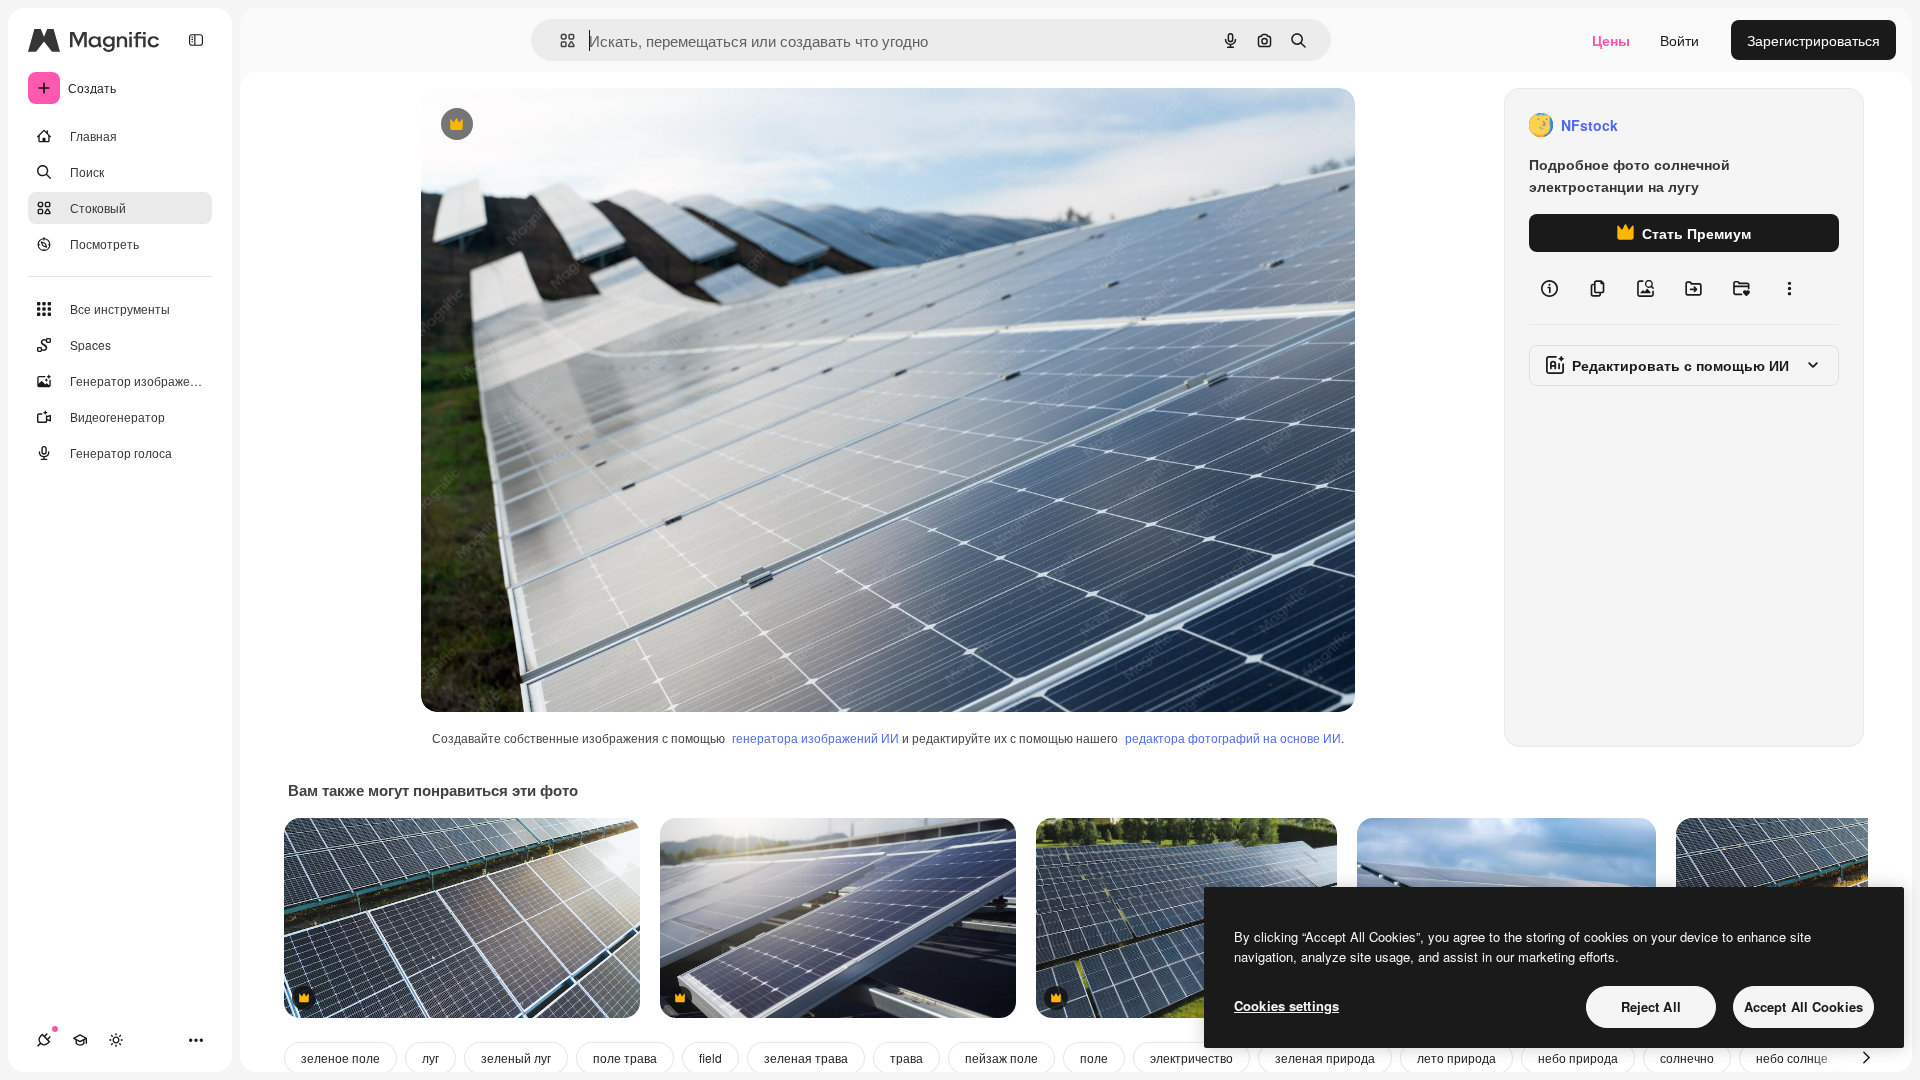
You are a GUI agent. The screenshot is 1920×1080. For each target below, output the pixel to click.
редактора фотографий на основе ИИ (1233, 737)
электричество (1191, 1057)
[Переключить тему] (116, 1040)
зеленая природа (1325, 1057)
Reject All (1651, 1006)
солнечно (1687, 1057)
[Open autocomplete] (559, 40)
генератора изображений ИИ (815, 737)
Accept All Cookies (1803, 1006)
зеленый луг (516, 1057)
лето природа (1456, 1057)
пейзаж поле (1001, 1057)
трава (906, 1057)
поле (1094, 1057)
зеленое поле (340, 1057)
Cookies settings (1286, 1005)
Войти (1679, 40)
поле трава (625, 1057)
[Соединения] (44, 1040)
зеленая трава (806, 1057)
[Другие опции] (1789, 288)
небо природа (1578, 1057)
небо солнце (1792, 1057)
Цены (1611, 40)
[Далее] (1866, 1058)
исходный (555, 125)
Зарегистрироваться (1813, 40)
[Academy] (80, 1040)
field (710, 1057)
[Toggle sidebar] (196, 40)
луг (430, 1057)
